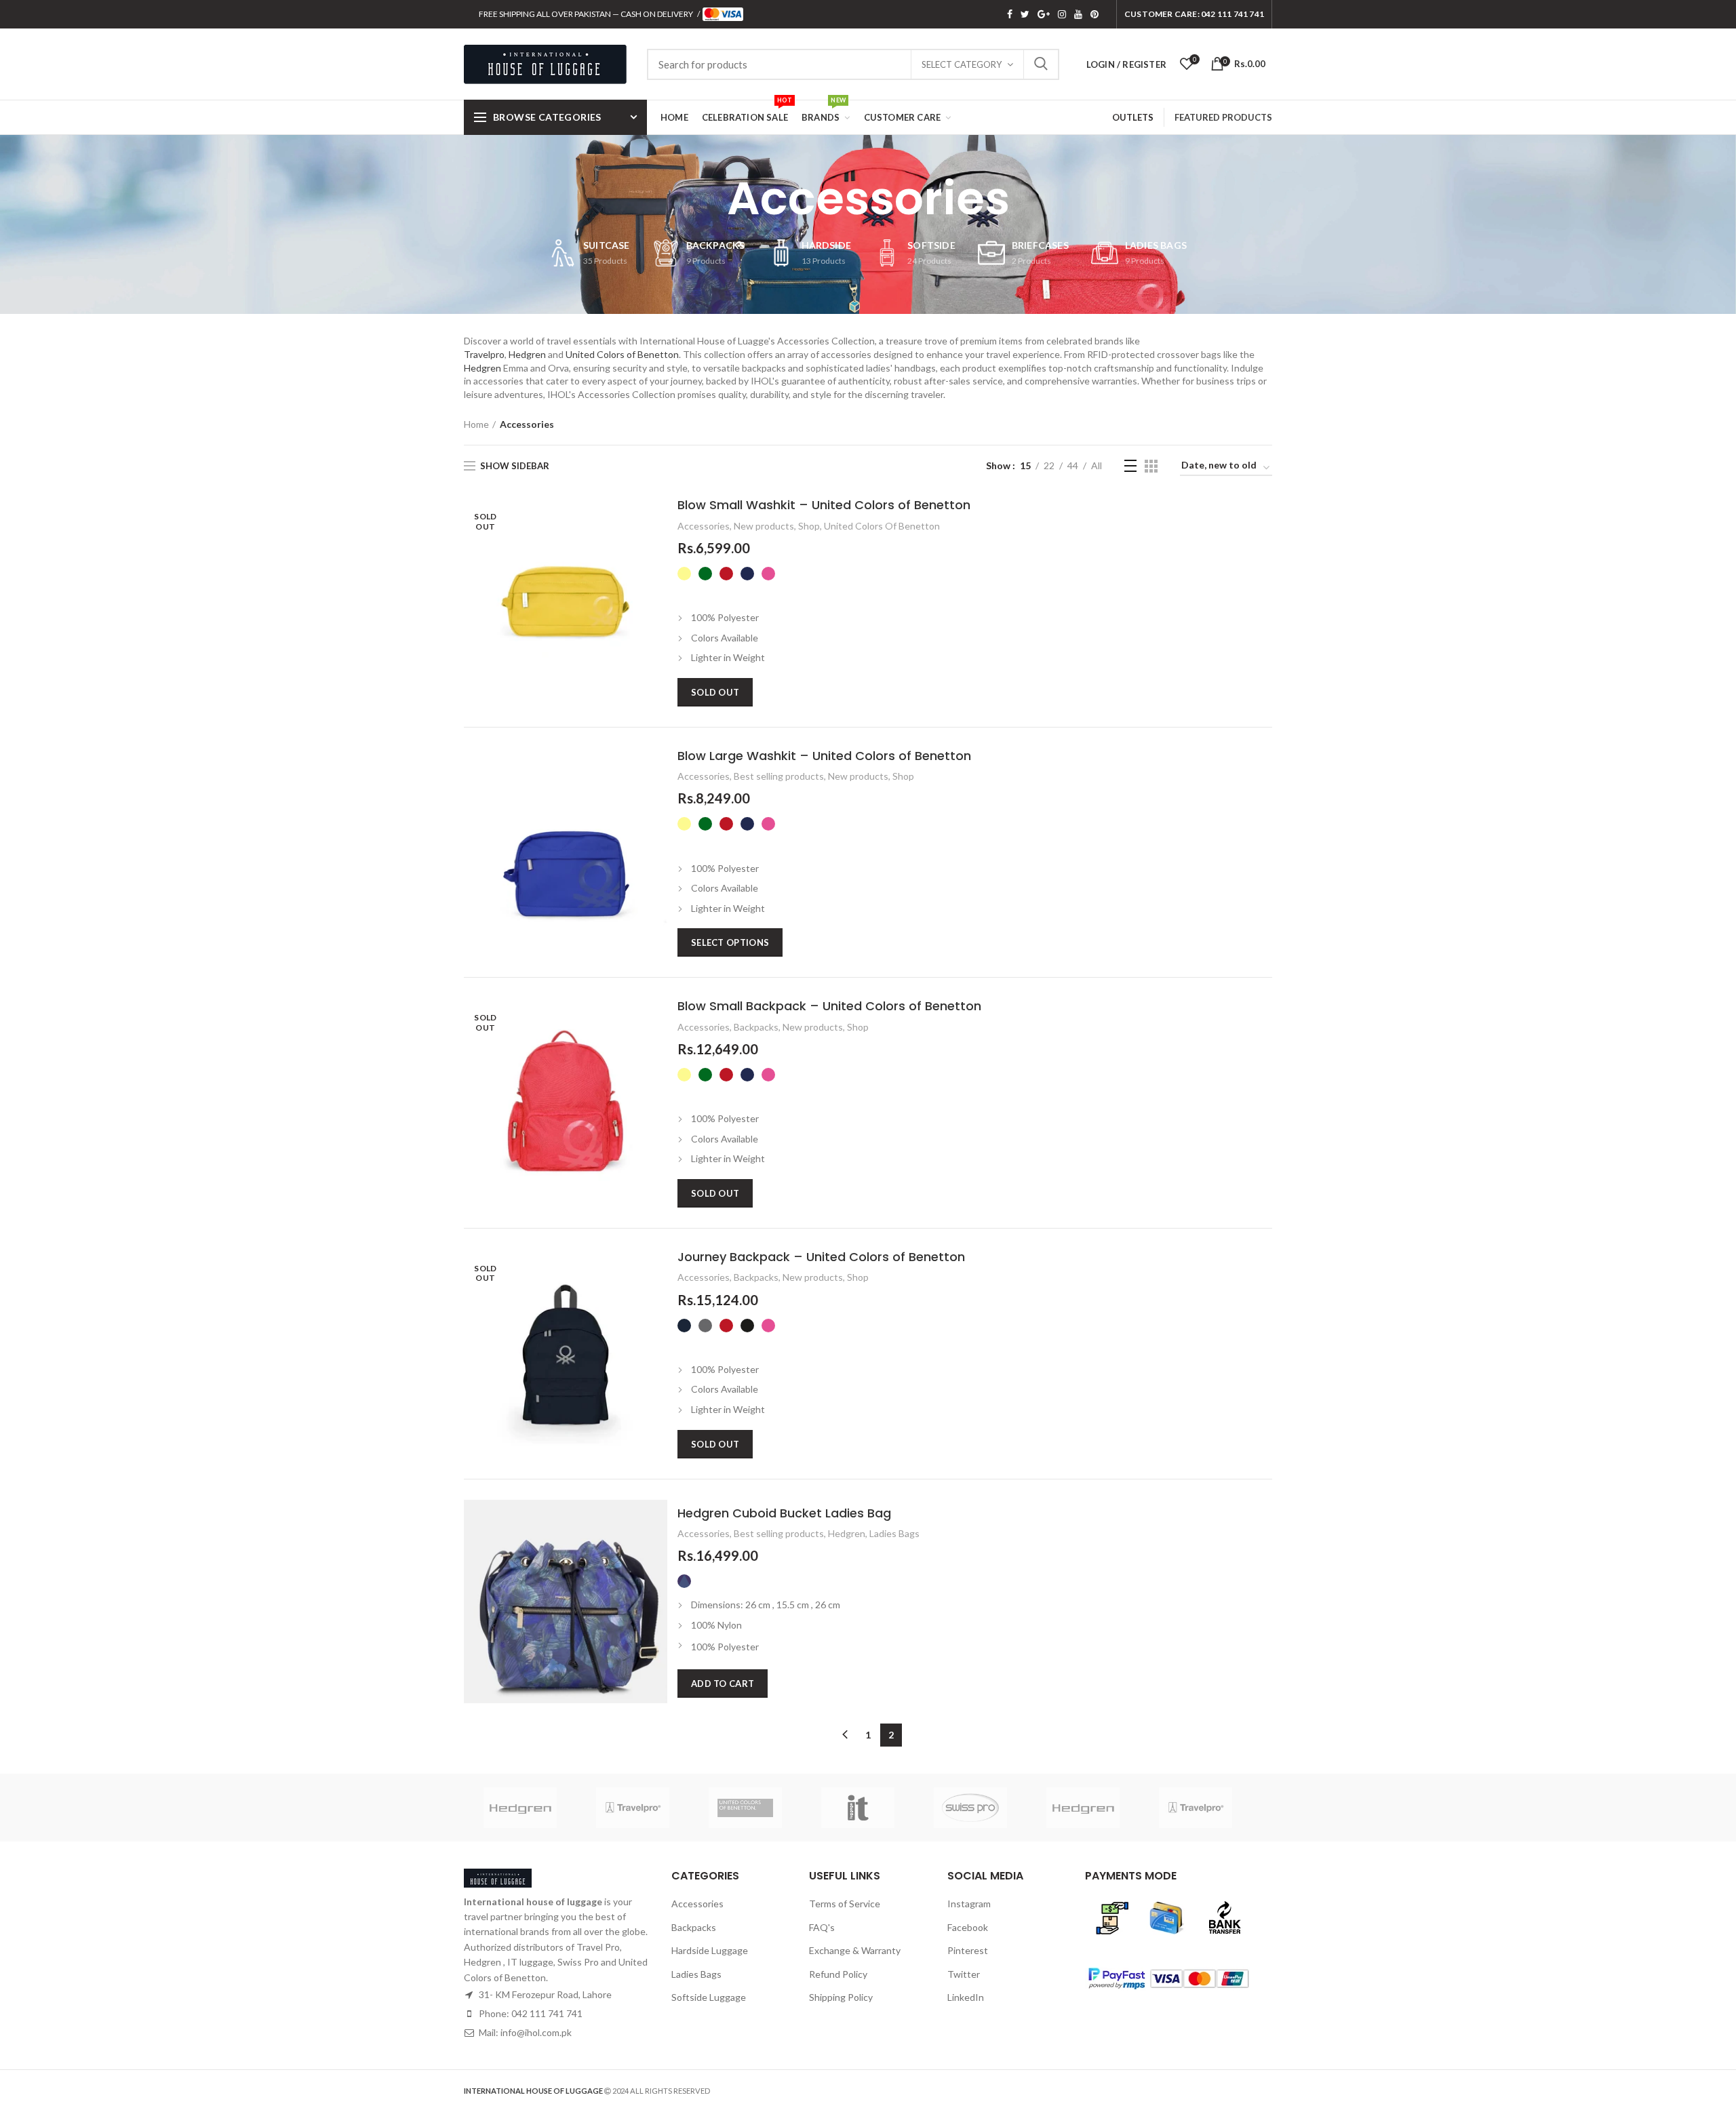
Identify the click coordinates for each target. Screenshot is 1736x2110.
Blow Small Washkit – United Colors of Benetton (824, 505)
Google (1044, 14)
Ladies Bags (894, 1533)
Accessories (704, 526)
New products (764, 526)
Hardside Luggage (710, 1950)
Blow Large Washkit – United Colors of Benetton (824, 756)
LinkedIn (966, 1997)
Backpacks (756, 1027)
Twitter (1025, 14)
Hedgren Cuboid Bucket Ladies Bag (784, 1513)
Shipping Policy (841, 1997)
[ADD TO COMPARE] (657, 583)
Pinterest (1094, 14)
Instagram (1062, 14)
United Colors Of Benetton (882, 526)
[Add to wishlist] (657, 553)
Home (476, 424)
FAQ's (822, 1927)
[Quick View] (657, 522)
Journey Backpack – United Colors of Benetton (821, 1257)
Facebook (1010, 14)
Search (1041, 64)
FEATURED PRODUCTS (1223, 117)
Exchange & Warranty (855, 1950)
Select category (962, 64)
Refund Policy (838, 1974)
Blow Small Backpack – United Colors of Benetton (829, 1006)
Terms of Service (845, 1904)
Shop (809, 526)
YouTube (1078, 14)
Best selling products (779, 776)
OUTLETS (1133, 117)
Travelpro (484, 354)
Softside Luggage (709, 1997)
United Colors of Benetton (622, 354)
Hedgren (527, 354)
